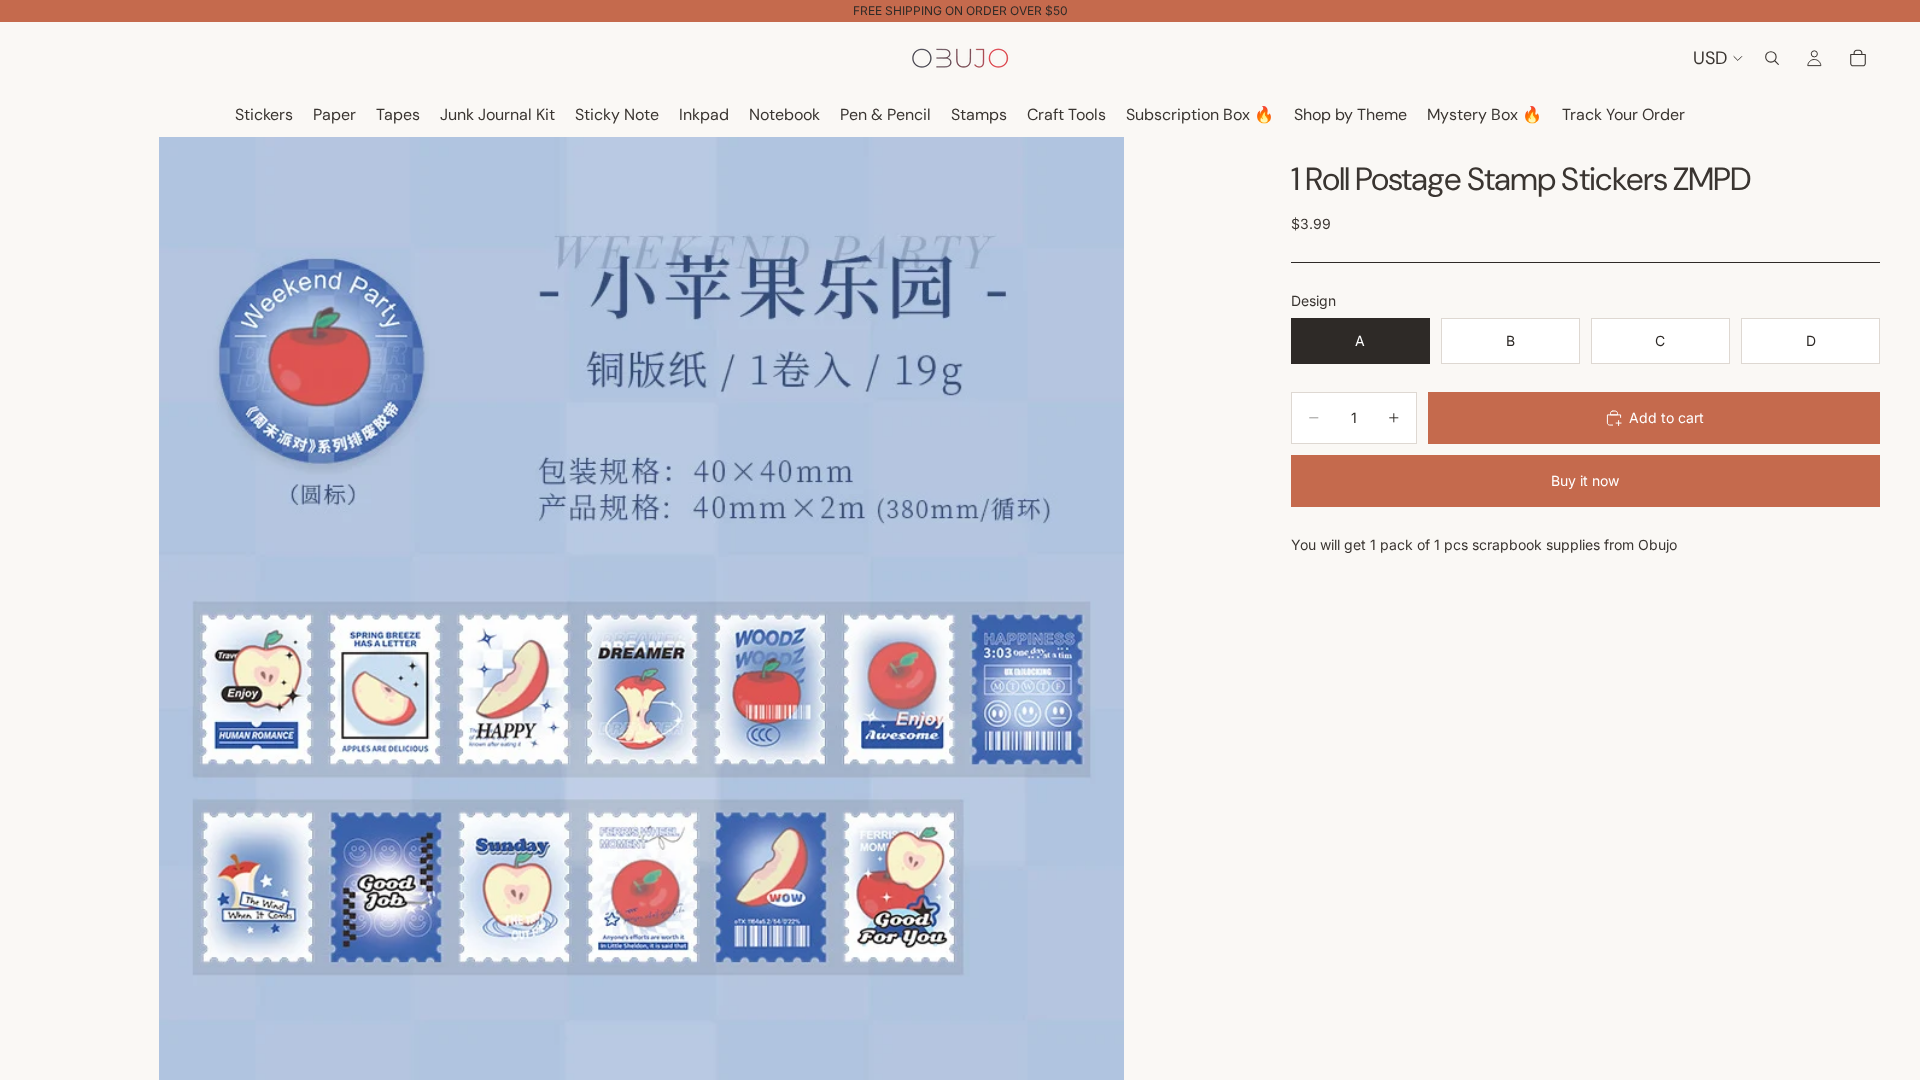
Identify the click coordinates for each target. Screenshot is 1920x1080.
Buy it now (1585, 480)
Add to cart (1666, 417)
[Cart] (1858, 58)
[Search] (1772, 58)
